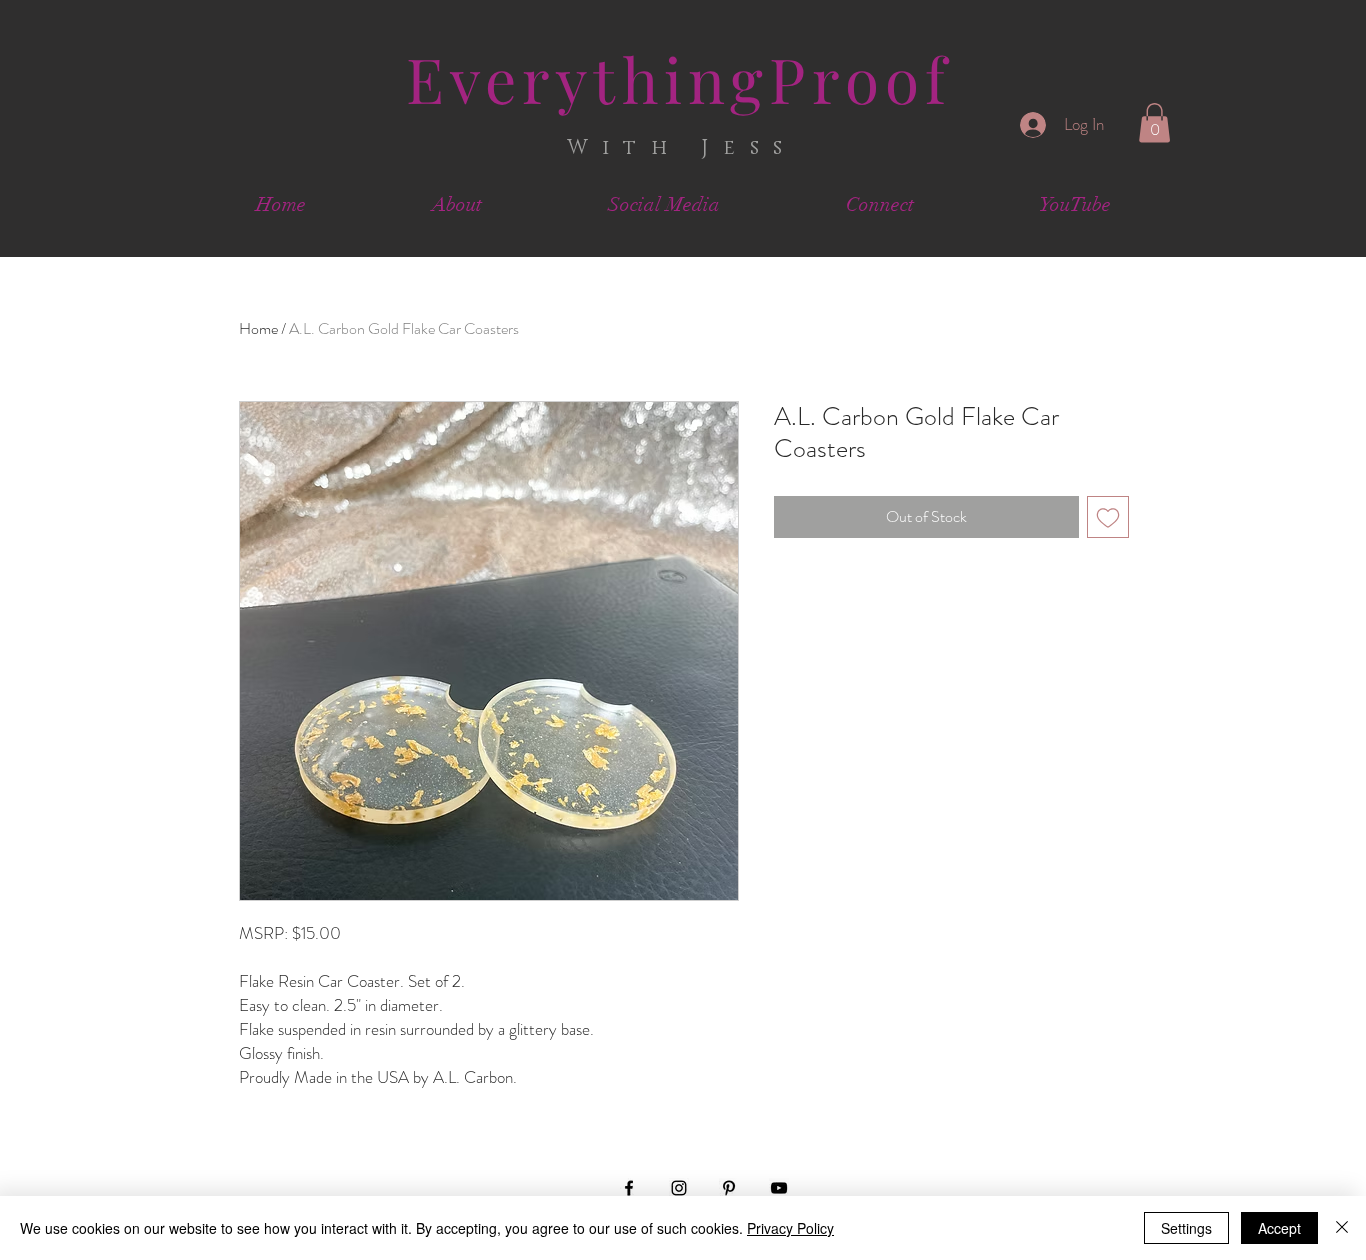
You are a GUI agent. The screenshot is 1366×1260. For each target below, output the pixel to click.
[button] (1154, 122)
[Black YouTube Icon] (779, 1188)
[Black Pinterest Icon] (729, 1188)
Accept (1279, 1228)
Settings (1186, 1228)
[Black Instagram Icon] (679, 1188)
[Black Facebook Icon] (629, 1188)
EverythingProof (679, 78)
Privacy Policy (790, 1228)
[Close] (1342, 1228)
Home (258, 328)
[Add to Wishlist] (1108, 517)
